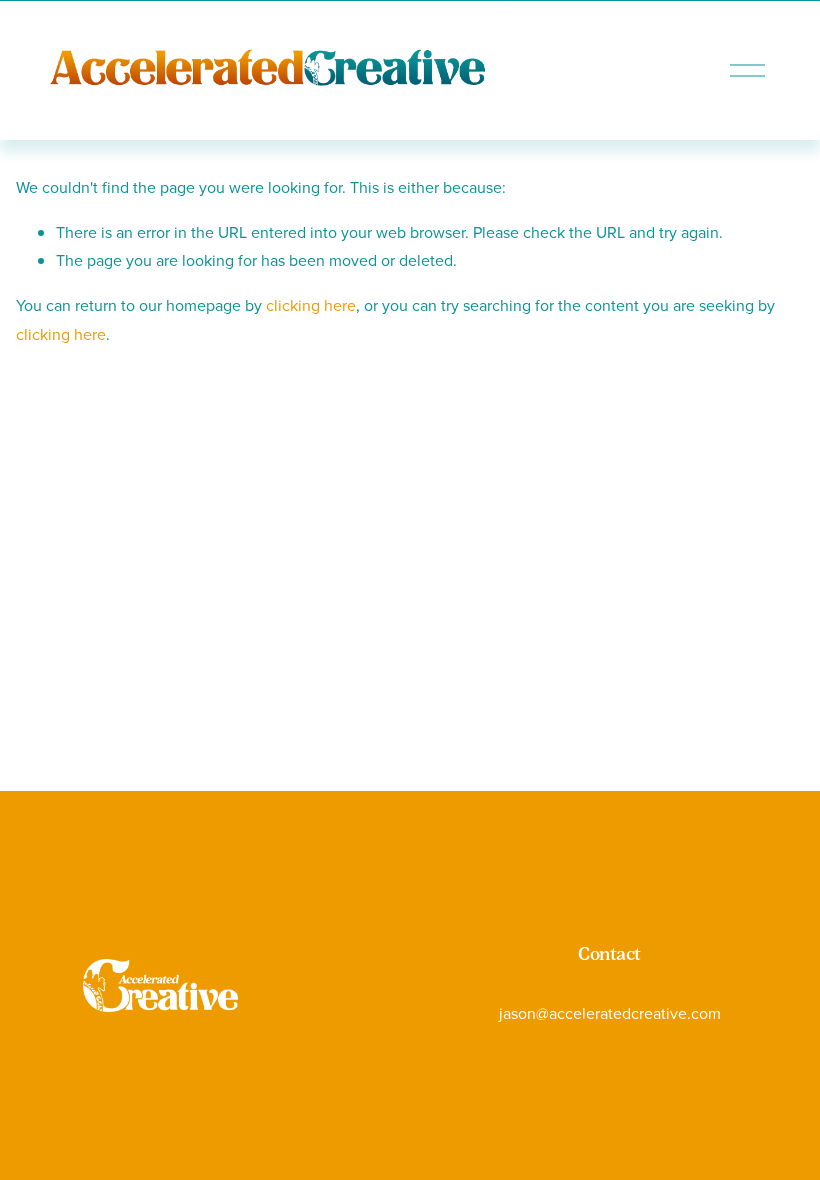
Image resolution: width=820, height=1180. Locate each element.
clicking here (311, 305)
